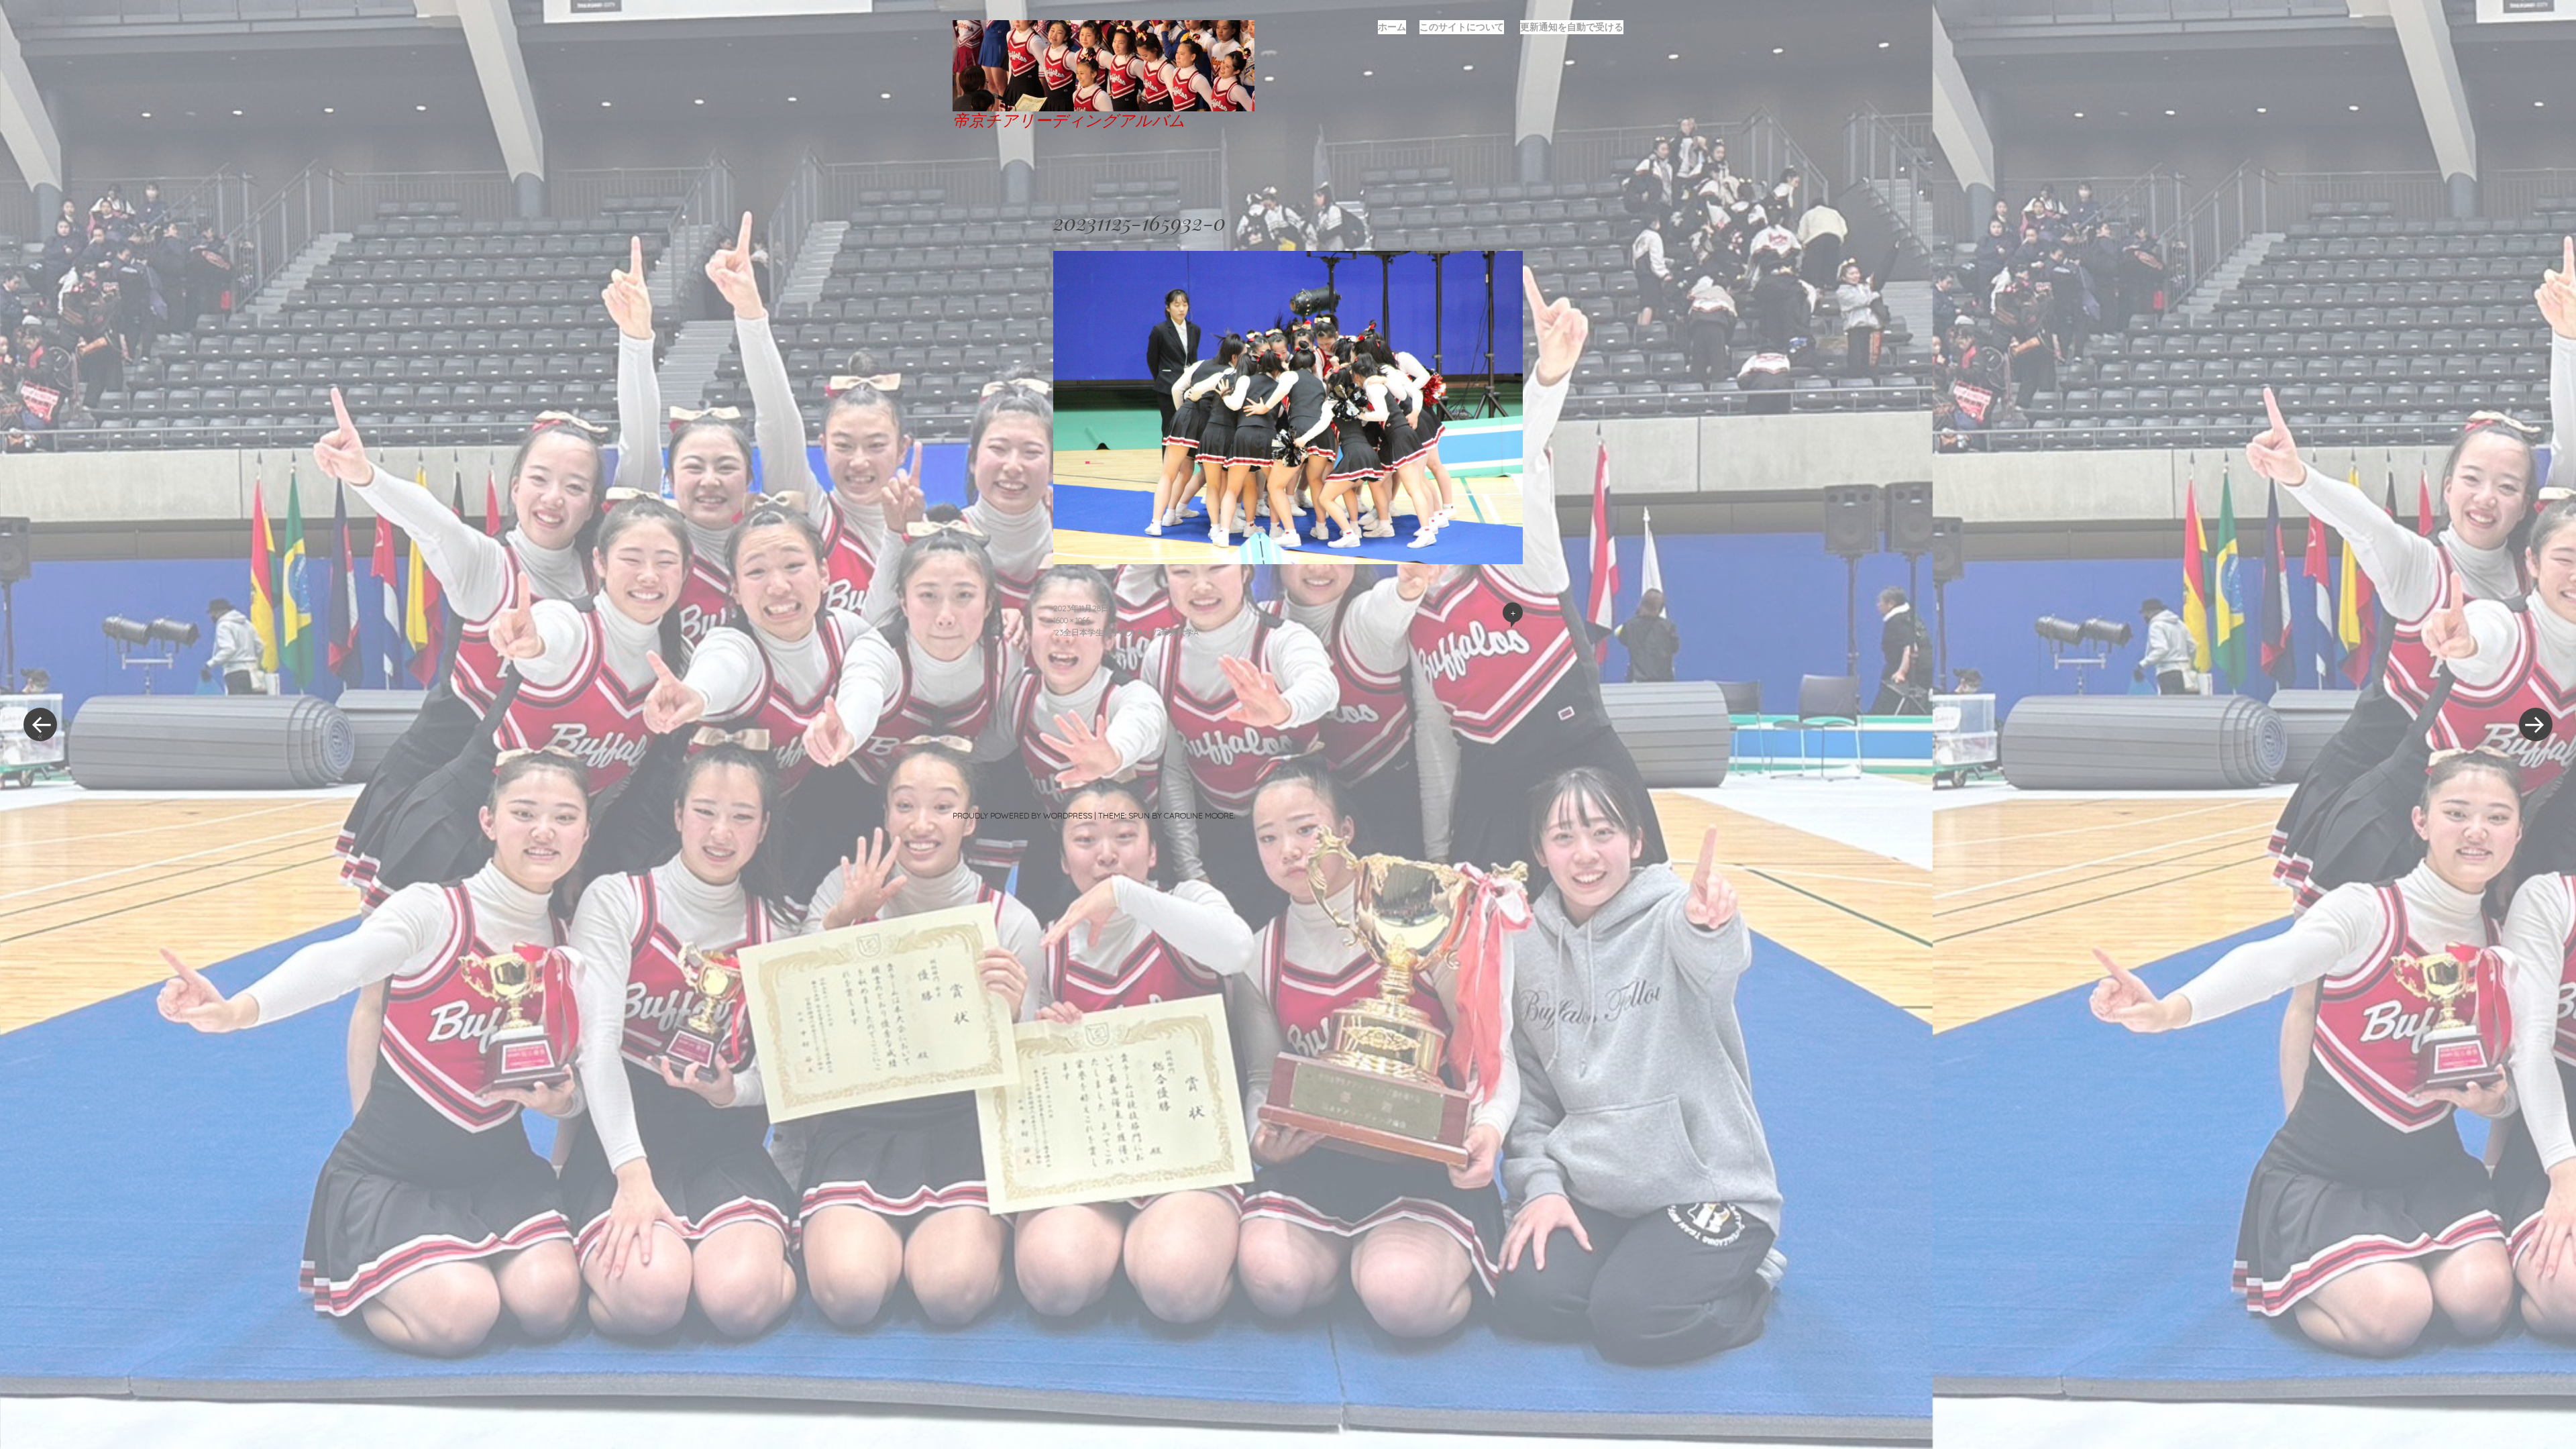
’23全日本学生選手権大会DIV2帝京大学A (1126, 632)
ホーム (1392, 27)
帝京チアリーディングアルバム (1069, 119)
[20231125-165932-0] (1288, 559)
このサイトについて (1462, 27)
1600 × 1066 (1072, 620)
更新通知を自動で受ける (1572, 27)
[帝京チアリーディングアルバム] (1109, 64)
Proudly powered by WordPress (1022, 815)
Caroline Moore (1199, 815)
